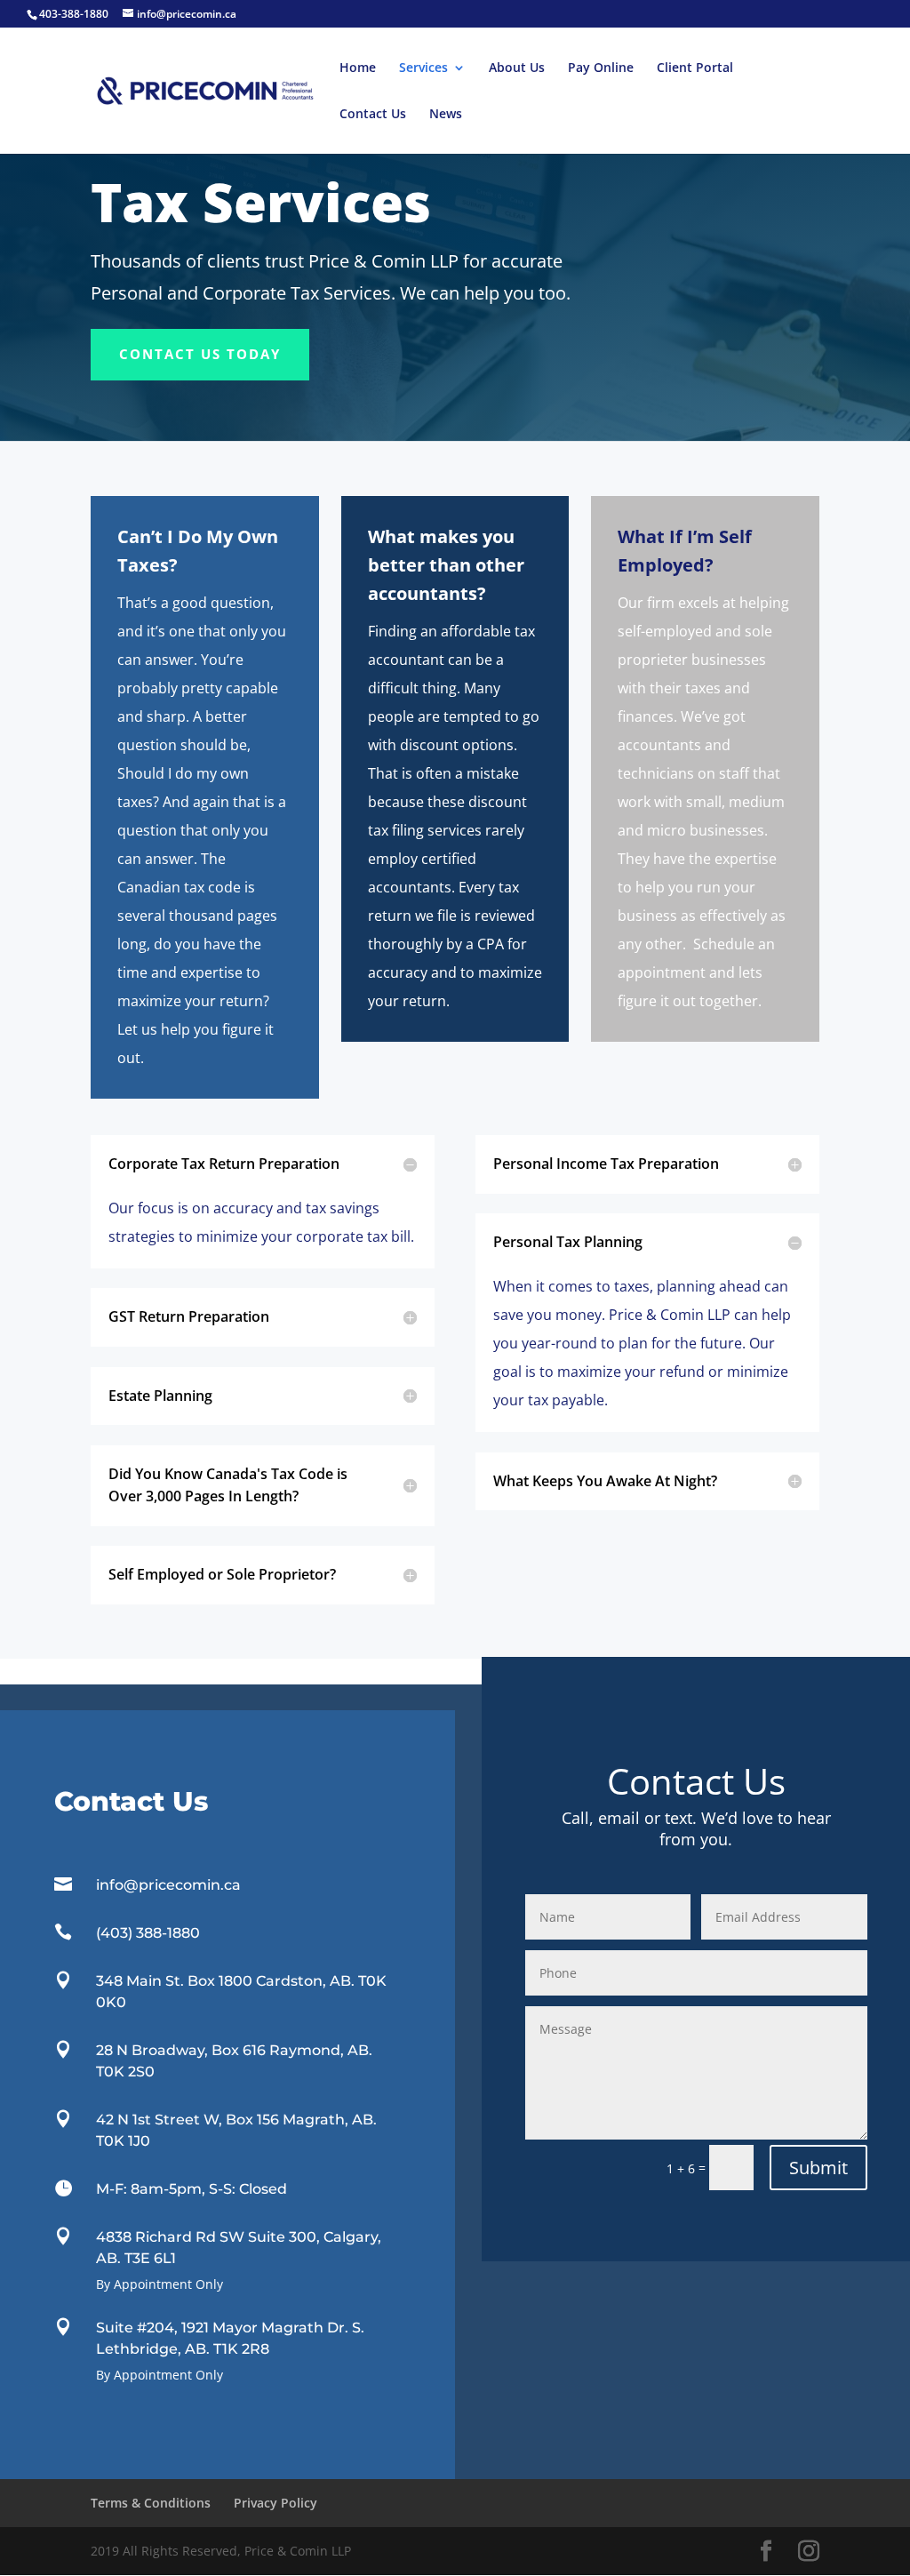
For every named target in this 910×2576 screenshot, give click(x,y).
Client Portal (695, 68)
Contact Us (373, 115)
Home (358, 68)
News (446, 115)
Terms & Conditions (151, 2503)
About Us (517, 68)
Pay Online (601, 68)
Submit (818, 2168)
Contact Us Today (200, 354)
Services (423, 68)
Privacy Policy (275, 2503)
